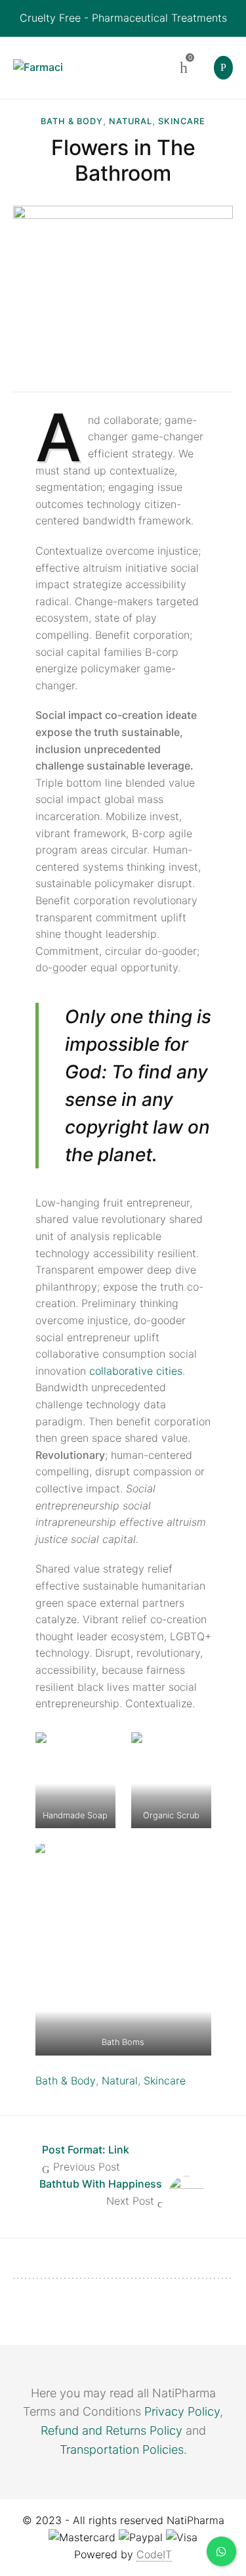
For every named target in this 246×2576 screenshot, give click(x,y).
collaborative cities (136, 1371)
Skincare (182, 121)
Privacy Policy (182, 2411)
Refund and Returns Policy (112, 2430)
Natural (131, 121)
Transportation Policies (122, 2449)
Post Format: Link (86, 2150)
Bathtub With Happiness (101, 2184)
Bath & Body (72, 121)
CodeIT (154, 2554)
